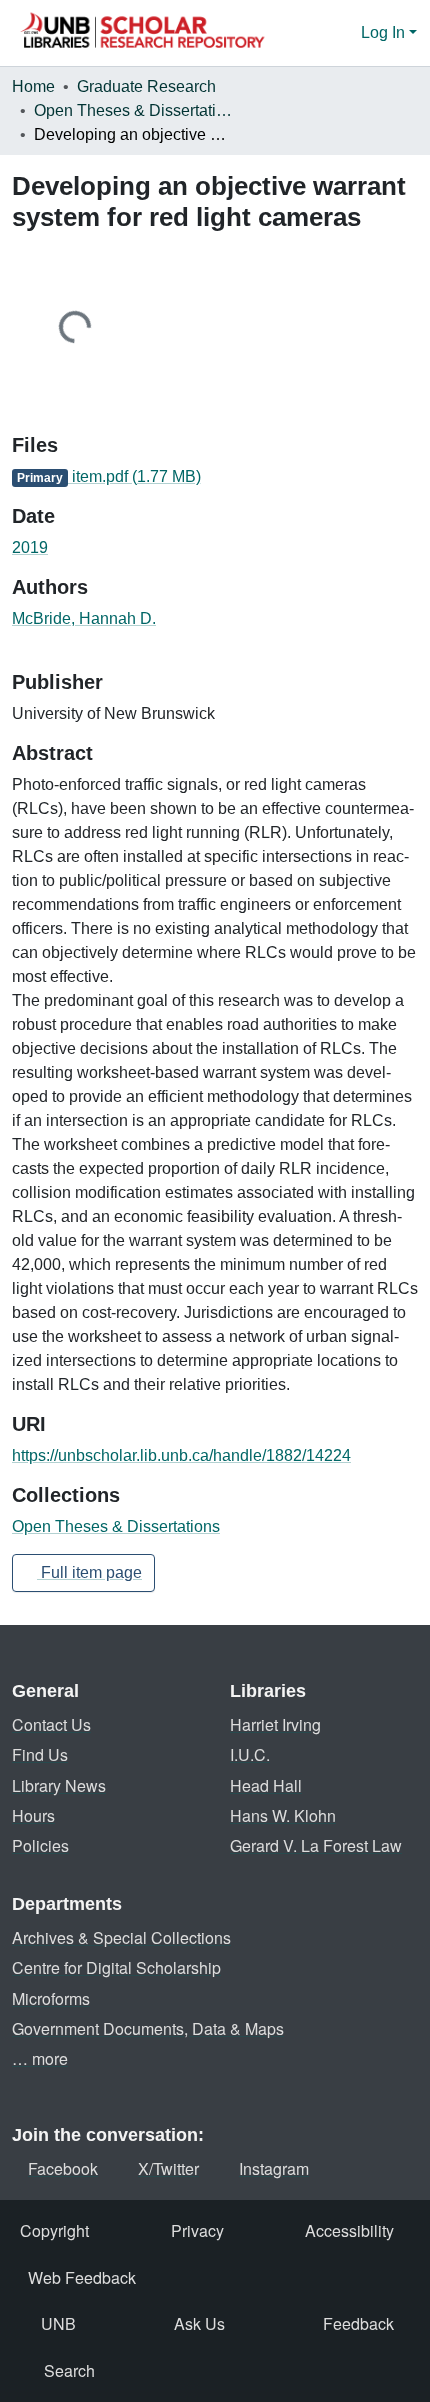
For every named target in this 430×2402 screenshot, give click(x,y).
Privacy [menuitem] (197, 2230)
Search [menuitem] (69, 2370)
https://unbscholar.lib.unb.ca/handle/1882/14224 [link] (181, 1455)
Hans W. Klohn (283, 1815)
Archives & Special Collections (121, 1937)
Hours (33, 1815)
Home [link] (33, 86)
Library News (59, 1785)
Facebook (63, 2168)
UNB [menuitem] (58, 2323)
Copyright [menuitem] (54, 2230)
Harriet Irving (275, 1724)
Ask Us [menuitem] (199, 2323)
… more (40, 2058)
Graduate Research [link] (146, 86)
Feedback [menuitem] (358, 2323)
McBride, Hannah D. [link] (84, 618)
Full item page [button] (89, 1572)
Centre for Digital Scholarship (116, 1967)
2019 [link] (30, 547)
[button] (142, 33)
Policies (40, 1845)
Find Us (40, 1754)
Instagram (274, 2168)
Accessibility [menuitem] (349, 2230)
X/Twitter (168, 2168)
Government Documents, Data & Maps (148, 2028)
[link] (215, 477)
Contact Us (51, 1724)
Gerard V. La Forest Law (316, 1845)
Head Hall (266, 1785)
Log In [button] (385, 32)
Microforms (51, 1998)
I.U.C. (250, 1754)
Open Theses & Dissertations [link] (134, 110)
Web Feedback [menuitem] (82, 2277)
